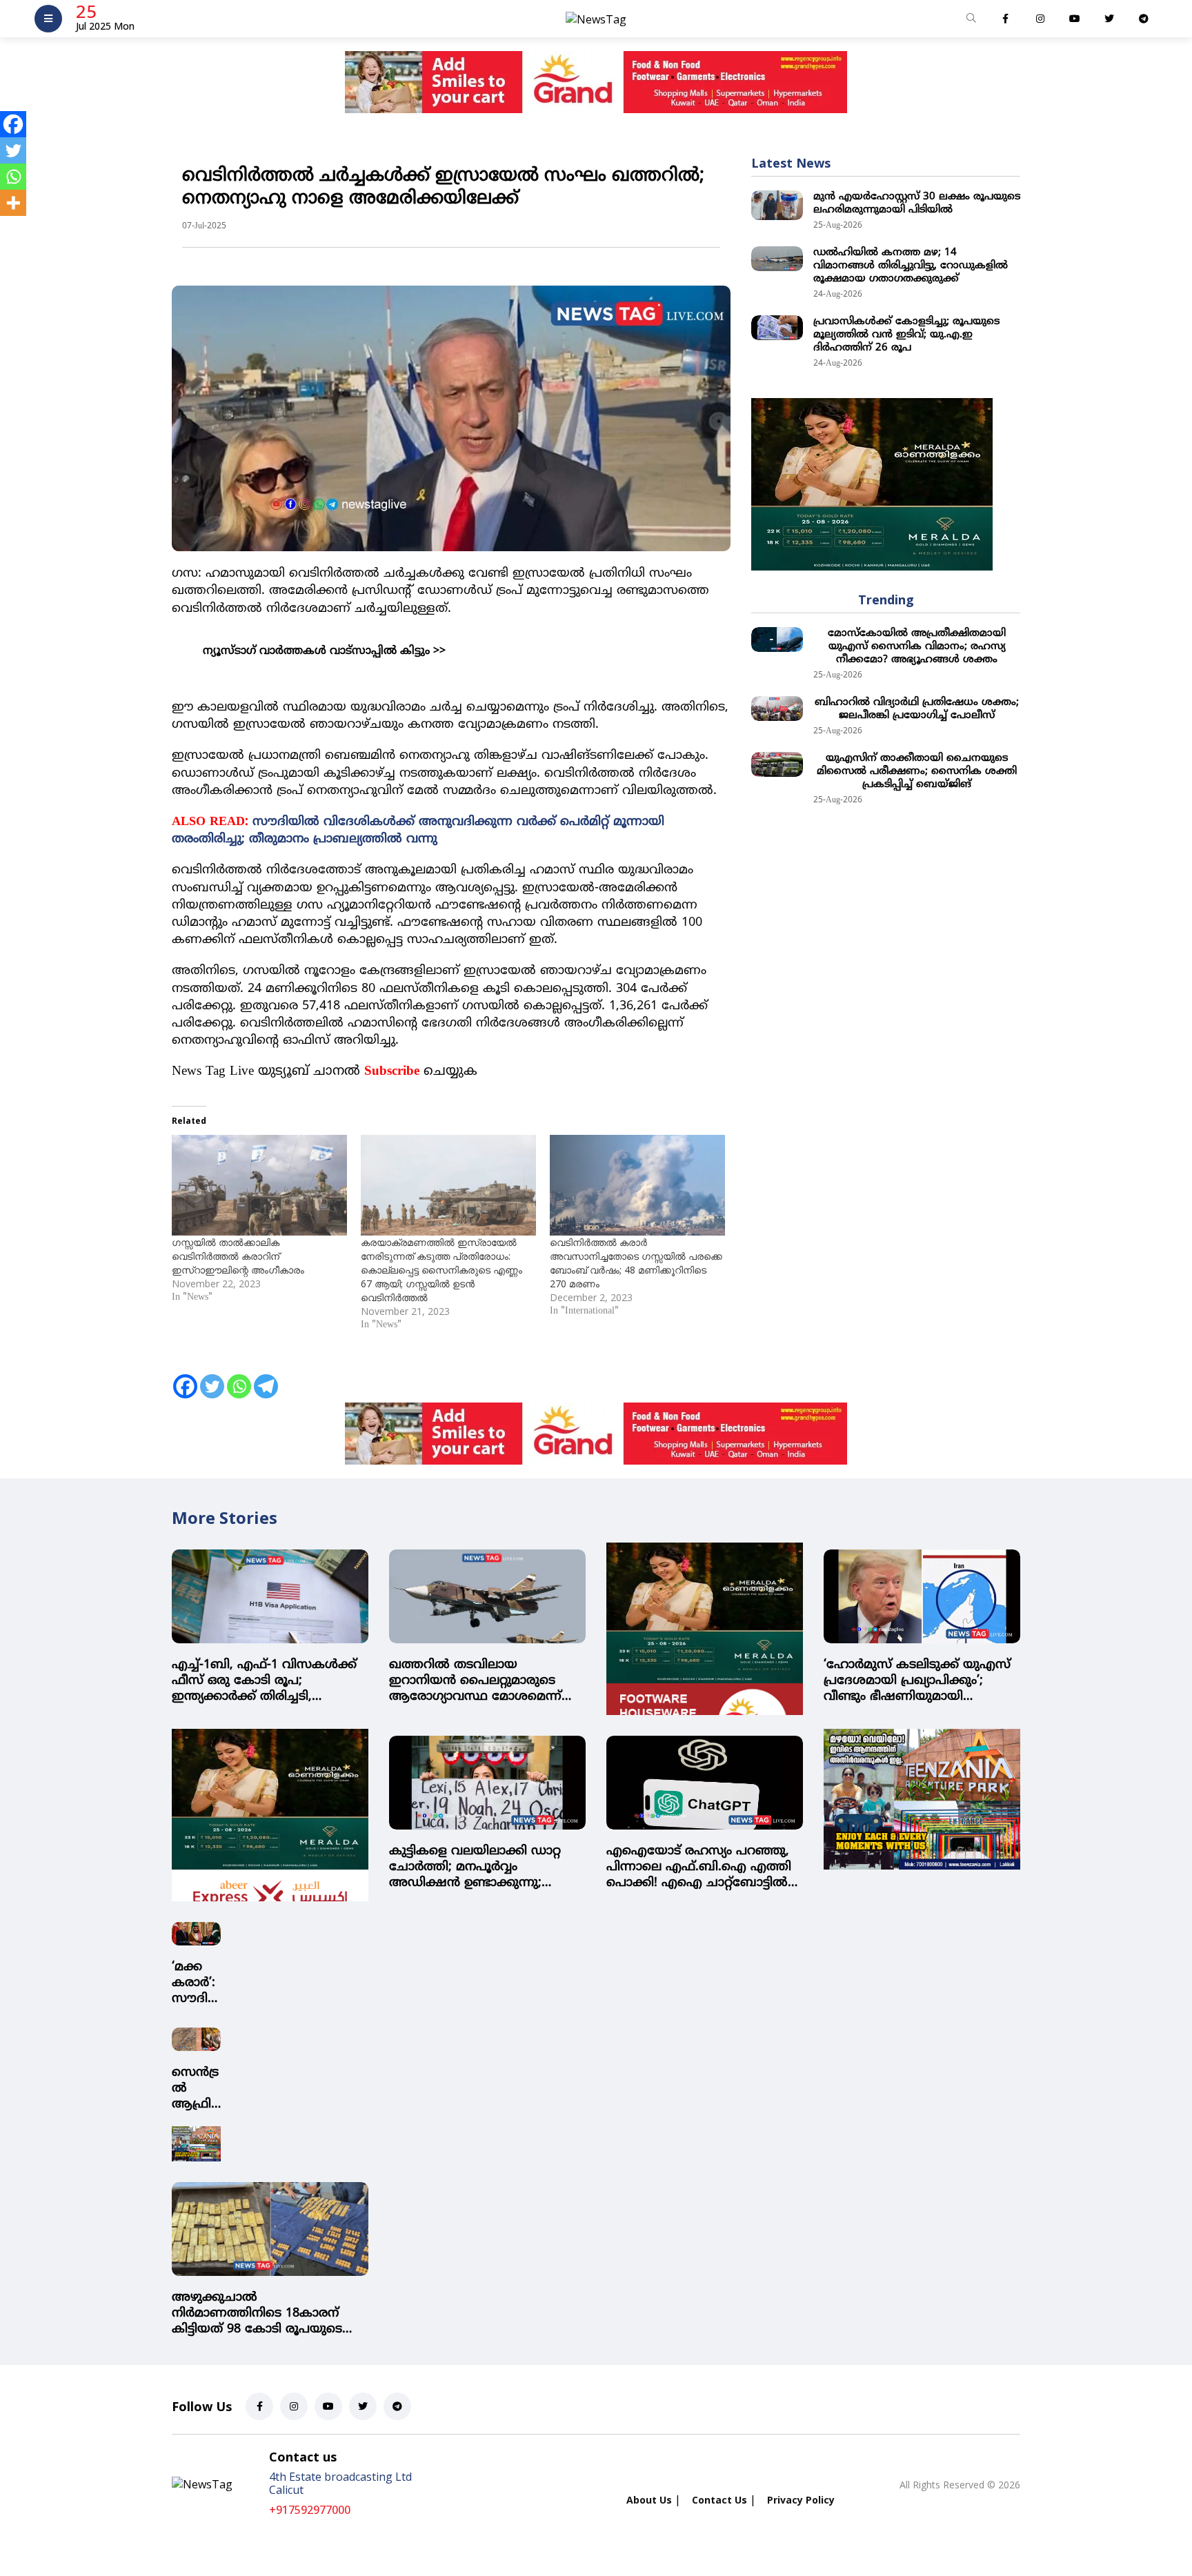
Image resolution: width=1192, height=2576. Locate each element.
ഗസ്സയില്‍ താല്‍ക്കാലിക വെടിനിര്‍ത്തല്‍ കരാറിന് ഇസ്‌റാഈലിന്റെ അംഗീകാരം (238, 1256)
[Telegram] (266, 1378)
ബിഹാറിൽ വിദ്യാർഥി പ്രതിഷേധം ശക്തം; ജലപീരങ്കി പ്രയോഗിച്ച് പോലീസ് (917, 709)
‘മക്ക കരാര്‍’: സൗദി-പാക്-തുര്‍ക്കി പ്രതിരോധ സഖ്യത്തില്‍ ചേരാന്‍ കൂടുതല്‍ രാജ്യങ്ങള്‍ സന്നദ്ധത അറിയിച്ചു (196, 1983)
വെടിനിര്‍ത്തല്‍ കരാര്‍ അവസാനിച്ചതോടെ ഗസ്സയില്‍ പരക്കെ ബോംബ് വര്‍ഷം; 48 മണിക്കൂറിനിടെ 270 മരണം (636, 1263)
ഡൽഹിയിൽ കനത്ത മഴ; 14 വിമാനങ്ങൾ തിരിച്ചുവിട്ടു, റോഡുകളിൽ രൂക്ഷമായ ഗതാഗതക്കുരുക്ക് (911, 266)
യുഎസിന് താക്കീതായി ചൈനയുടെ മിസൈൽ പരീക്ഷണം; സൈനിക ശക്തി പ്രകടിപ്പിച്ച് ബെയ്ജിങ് (917, 772)
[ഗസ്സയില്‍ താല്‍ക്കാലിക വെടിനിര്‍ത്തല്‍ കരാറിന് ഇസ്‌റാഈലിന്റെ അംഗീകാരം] (259, 1185)
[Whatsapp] (239, 1378)
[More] (13, 203)
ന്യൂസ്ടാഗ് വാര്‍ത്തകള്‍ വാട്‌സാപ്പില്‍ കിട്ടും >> (324, 651)
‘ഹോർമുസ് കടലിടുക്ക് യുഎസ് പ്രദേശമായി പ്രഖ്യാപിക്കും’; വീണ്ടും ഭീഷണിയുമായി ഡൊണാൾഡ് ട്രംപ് (917, 1681)
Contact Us (719, 2500)
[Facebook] (185, 1378)
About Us (649, 2500)
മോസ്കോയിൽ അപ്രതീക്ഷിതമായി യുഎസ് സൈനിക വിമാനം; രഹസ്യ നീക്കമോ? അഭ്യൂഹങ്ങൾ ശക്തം (917, 647)
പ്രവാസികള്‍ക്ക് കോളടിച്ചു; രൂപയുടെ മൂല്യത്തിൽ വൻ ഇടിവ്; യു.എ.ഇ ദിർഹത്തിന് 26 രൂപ (906, 335)
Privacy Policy (801, 2500)
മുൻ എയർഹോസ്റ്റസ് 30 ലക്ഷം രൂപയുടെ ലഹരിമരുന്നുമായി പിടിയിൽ (917, 204)
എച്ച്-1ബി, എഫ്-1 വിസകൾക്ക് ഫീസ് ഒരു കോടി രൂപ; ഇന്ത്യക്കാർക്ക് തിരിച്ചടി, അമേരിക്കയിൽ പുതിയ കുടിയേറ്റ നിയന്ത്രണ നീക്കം (264, 1681)
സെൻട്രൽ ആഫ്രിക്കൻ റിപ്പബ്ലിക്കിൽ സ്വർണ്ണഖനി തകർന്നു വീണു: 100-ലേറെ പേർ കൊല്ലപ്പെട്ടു (195, 2089)
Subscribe (392, 1072)
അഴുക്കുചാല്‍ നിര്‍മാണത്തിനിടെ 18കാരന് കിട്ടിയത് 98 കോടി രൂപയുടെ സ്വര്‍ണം (257, 2314)
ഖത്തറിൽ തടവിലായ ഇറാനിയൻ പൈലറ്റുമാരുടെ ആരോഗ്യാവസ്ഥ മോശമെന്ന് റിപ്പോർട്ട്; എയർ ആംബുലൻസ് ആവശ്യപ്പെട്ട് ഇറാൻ (483, 1681)
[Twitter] (212, 1378)
